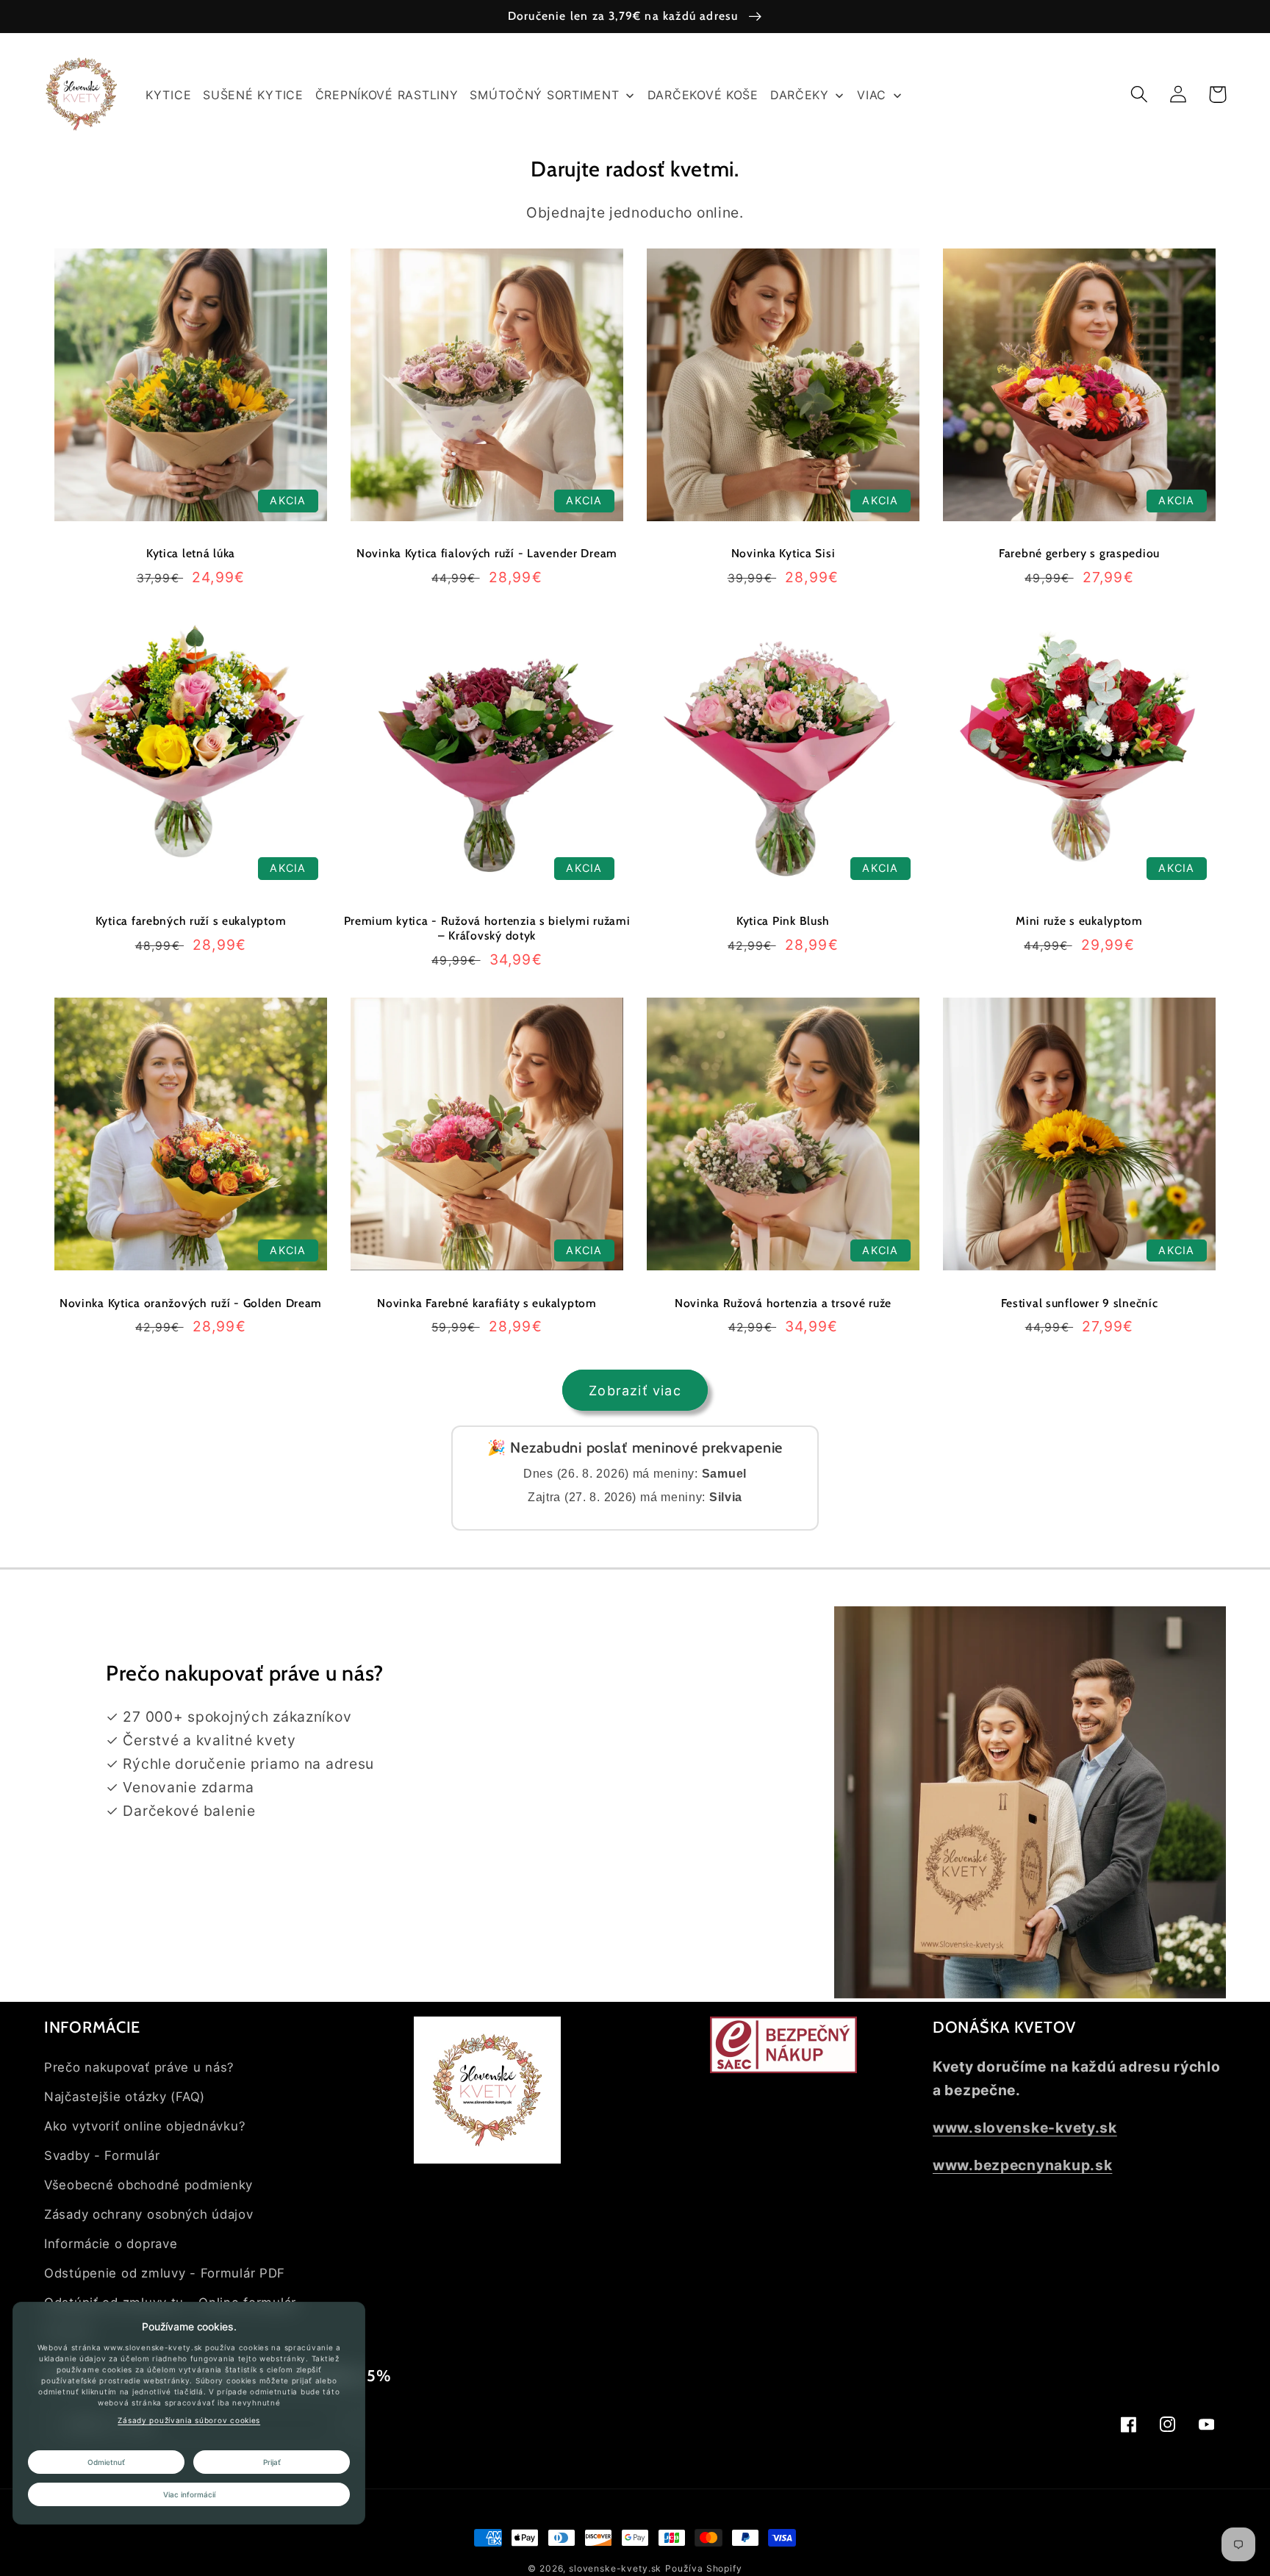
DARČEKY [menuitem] (800, 95)
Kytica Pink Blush (783, 921)
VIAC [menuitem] (872, 95)
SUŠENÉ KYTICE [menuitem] (253, 95)
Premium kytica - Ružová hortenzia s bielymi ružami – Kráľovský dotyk (487, 928)
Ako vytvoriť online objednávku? (145, 2126)
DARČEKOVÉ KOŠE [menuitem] (703, 95)
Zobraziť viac (635, 1391)
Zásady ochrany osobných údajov (149, 2214)
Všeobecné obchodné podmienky (148, 2185)
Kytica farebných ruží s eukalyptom (191, 921)
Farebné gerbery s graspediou (1079, 553)
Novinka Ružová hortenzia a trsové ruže (783, 1303)
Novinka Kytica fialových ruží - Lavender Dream (487, 553)
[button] (1140, 94)
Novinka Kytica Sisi (783, 553)
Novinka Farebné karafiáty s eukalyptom (487, 1303)
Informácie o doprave (111, 2244)
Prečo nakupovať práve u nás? (139, 2067)
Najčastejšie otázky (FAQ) (125, 2097)
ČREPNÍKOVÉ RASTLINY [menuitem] (387, 95)
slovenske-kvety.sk (615, 2568)
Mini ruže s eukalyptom (1079, 921)
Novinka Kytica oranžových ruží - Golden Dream (191, 1303)
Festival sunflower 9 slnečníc (1080, 1303)
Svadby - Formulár (102, 2155)
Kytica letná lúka (191, 553)
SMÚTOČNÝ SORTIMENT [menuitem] (544, 95)
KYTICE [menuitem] (168, 95)
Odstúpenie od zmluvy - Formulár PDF (165, 2273)
